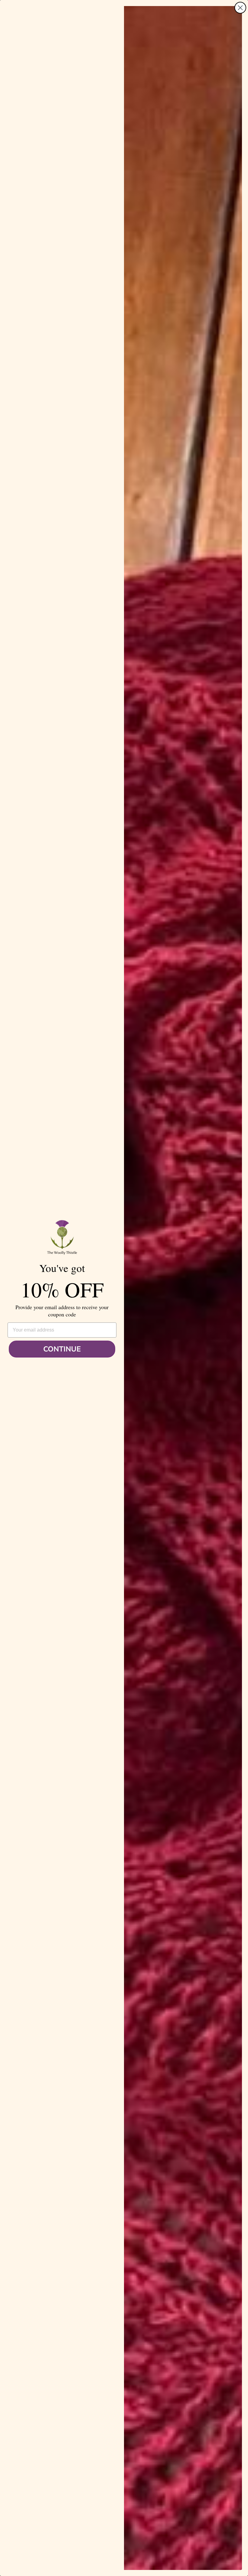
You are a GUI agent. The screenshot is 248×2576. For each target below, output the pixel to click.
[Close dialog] (240, 8)
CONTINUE (62, 1349)
